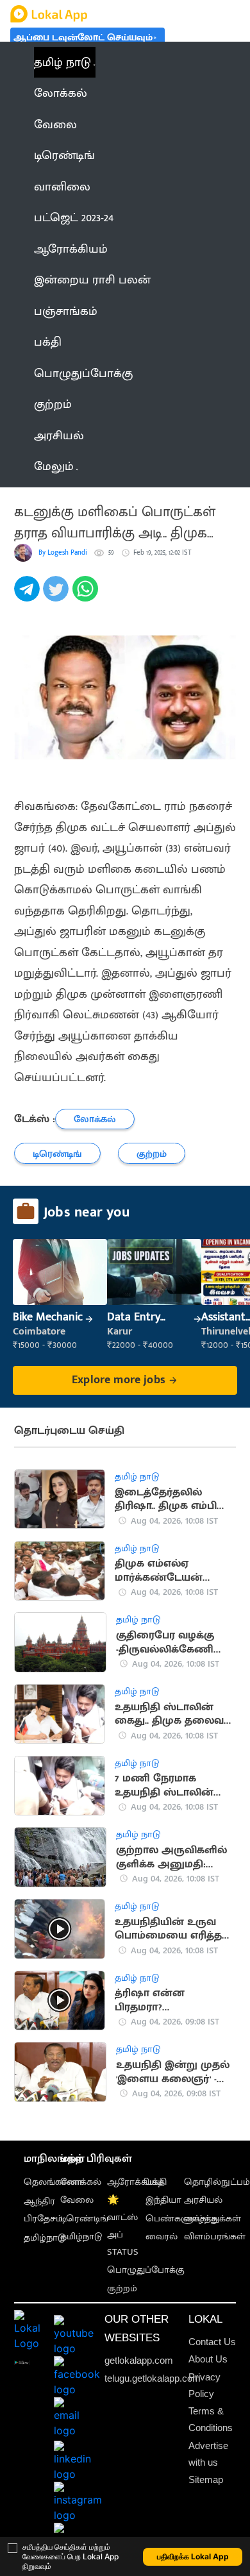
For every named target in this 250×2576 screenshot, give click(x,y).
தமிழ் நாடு (63, 62)
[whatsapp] (87, 596)
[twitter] (57, 596)
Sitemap (206, 2479)
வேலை (77, 2200)
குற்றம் (122, 2288)
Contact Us (212, 2342)
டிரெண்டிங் (84, 2218)
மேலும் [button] (54, 466)
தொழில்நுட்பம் (217, 2182)
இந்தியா (163, 2200)
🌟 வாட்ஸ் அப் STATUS (123, 2226)
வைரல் (162, 2236)
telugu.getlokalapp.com (153, 2378)
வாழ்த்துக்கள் (213, 2218)
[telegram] (29, 596)
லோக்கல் (81, 2182)
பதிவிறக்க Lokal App (193, 2556)
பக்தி (156, 2182)
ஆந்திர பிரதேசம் (43, 2210)
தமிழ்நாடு (45, 2238)
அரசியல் (203, 2200)
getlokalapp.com (139, 2360)
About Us (208, 2359)
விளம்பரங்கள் (215, 2236)
